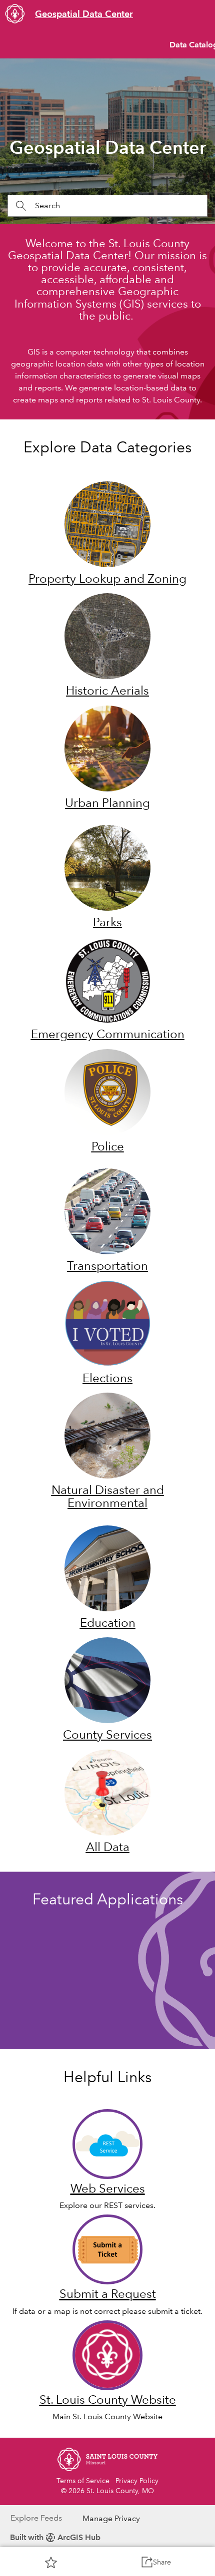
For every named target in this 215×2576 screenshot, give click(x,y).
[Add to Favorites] (51, 2562)
